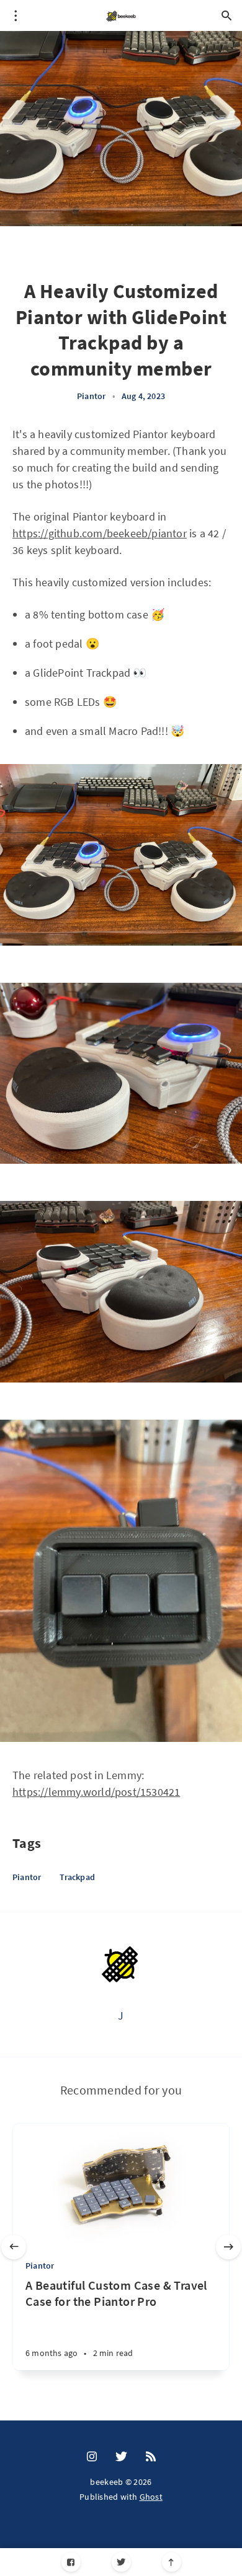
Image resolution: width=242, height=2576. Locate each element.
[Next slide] (228, 2247)
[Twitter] (121, 2562)
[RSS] (151, 2457)
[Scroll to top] (172, 2562)
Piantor (91, 396)
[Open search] (226, 15)
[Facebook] (71, 2562)
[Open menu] (16, 15)
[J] (121, 1965)
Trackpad (77, 1877)
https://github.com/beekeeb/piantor (100, 533)
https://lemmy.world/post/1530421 (96, 1792)
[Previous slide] (14, 2247)
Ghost (151, 2497)
